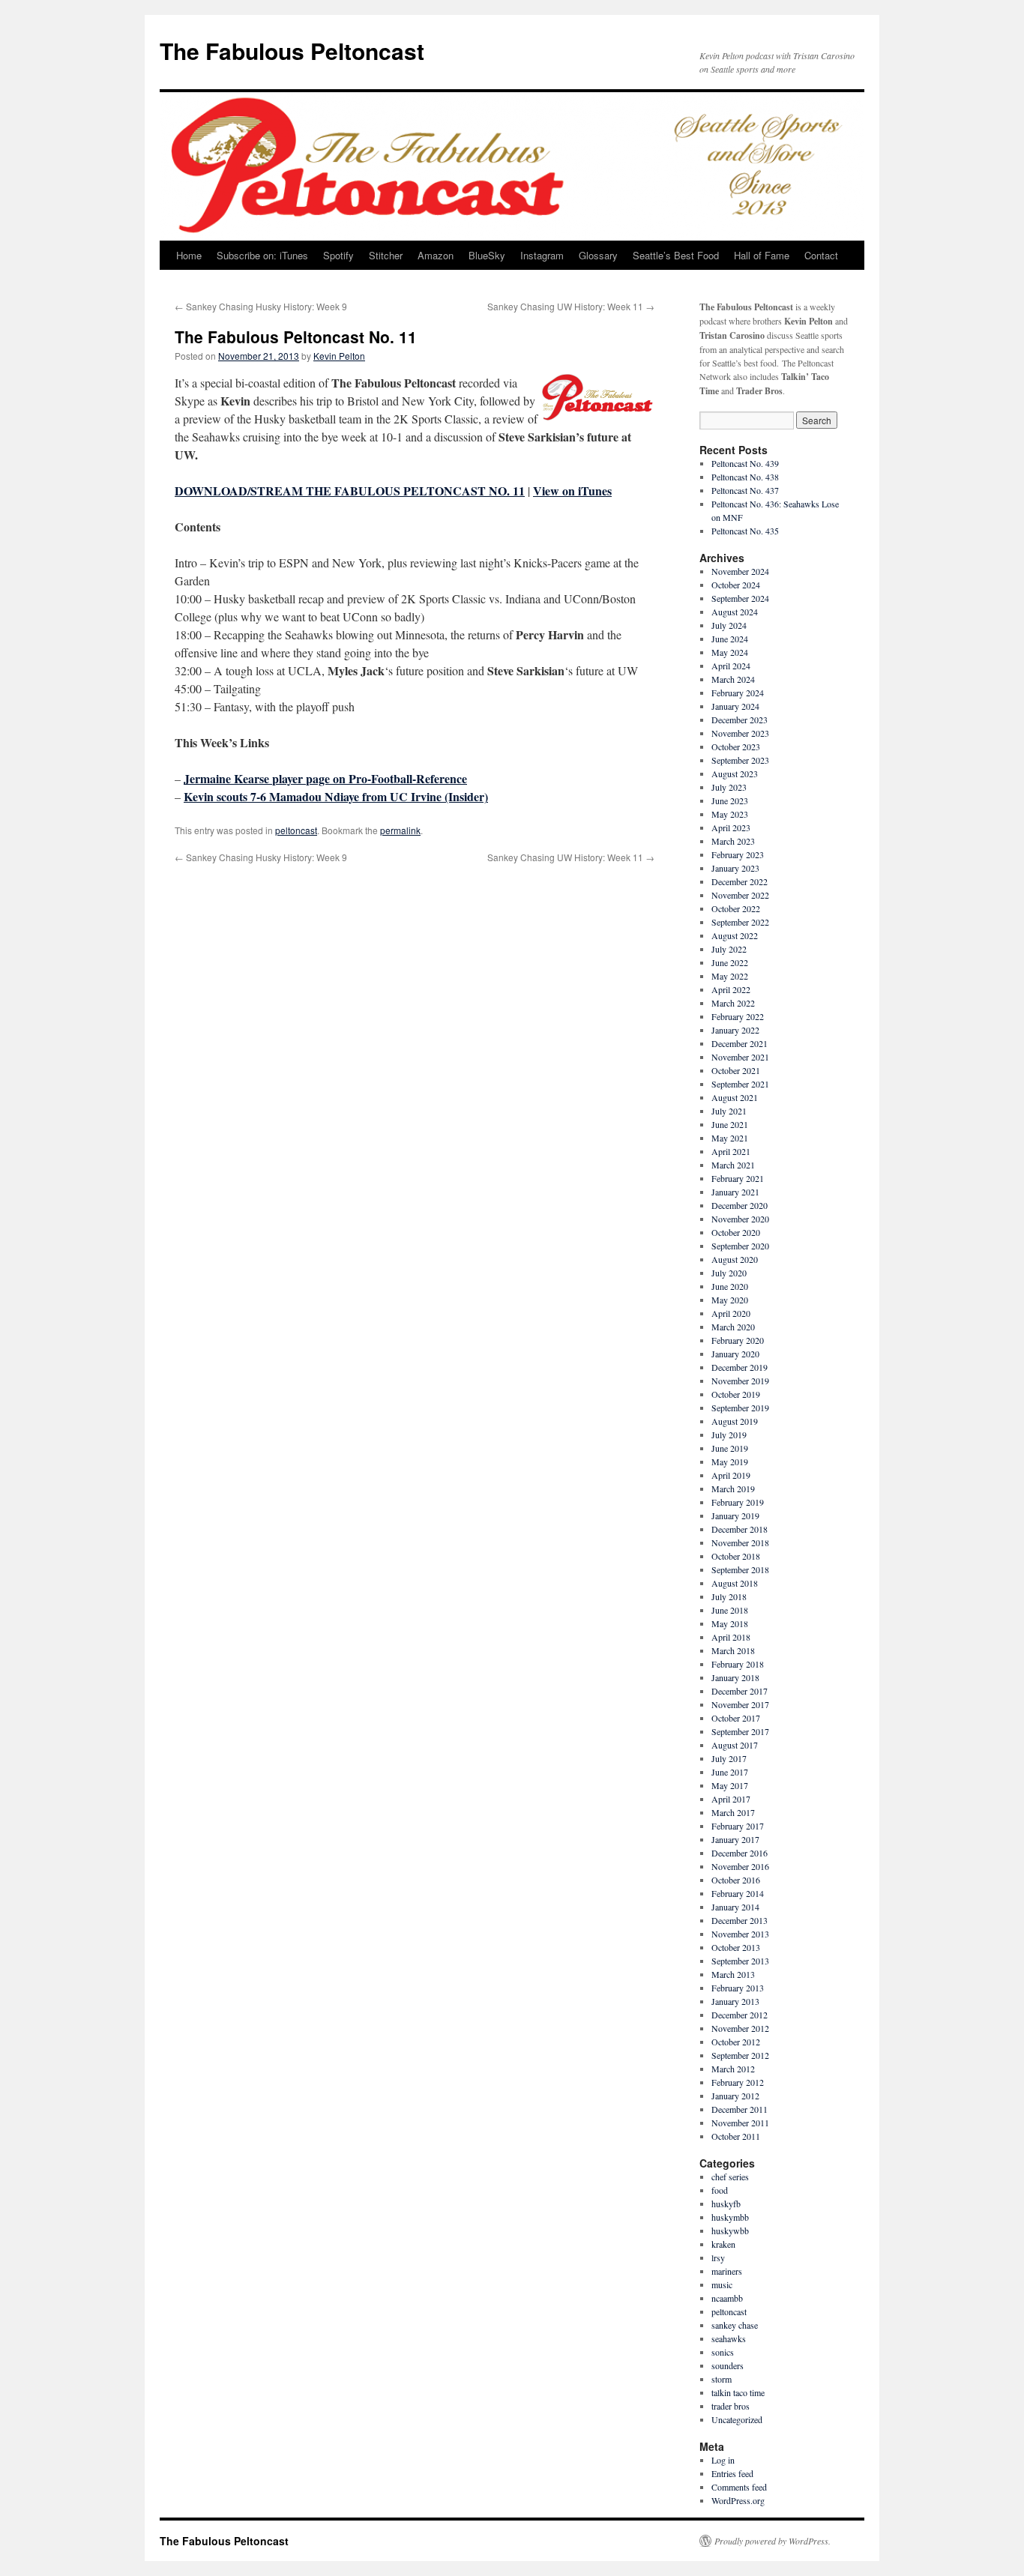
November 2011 (740, 2123)
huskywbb (730, 2230)
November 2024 (740, 571)
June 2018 (730, 1610)
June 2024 (730, 639)
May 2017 (730, 1785)
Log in (723, 2460)
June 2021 (730, 1124)
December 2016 (740, 1853)
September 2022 (740, 922)
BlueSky (487, 255)
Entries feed (732, 2473)
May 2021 (730, 1138)
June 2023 (730, 800)
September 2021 (740, 1084)
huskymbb (730, 2217)
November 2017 (740, 1704)
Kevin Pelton (339, 356)
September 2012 (740, 2055)
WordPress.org (738, 2500)
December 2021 (740, 1043)
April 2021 (731, 1151)
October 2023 (736, 746)
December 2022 (740, 881)
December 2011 (740, 2109)
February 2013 (738, 1988)
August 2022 (735, 935)
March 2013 (733, 1974)
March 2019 (733, 1488)
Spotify (338, 255)
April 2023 (731, 827)
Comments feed (739, 2487)
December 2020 (740, 1205)
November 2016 (740, 1866)
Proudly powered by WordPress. (772, 2541)
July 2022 (729, 949)
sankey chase (735, 2325)
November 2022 (740, 895)
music (722, 2284)
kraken (723, 2244)
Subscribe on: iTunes (262, 255)
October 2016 (736, 1880)
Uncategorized (737, 2419)
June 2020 (730, 1286)
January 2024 (735, 706)
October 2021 (736, 1070)
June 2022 (730, 962)
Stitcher (386, 255)
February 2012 (738, 2082)
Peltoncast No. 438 (745, 477)
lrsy (718, 2257)
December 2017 (740, 1691)
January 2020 (735, 1354)
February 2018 (738, 1664)
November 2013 (740, 1934)
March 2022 (733, 1003)
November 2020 (740, 1219)
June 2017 (730, 1772)
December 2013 (740, 1920)
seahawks (729, 2338)
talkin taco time (738, 2392)
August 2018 (735, 1583)
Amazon (436, 255)
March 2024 (733, 679)
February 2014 (738, 1893)
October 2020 (736, 1232)
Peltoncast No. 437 (745, 490)
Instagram (542, 255)
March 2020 (733, 1327)
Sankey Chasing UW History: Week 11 (571, 306)
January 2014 (735, 1907)
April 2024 (731, 666)
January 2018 (735, 1677)
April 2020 (731, 1313)
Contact (821, 255)
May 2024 (730, 652)
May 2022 (730, 976)
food (720, 2190)
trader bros (731, 2406)
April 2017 (731, 1799)
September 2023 (740, 760)
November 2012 (740, 2028)
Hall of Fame (762, 255)
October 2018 (736, 1556)
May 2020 (730, 1300)
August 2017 (735, 1745)
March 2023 (733, 841)
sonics (723, 2352)
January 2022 (735, 1030)
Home (189, 255)
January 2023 (735, 868)
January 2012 (735, 2096)
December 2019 (740, 1367)
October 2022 (736, 908)
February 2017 (738, 1826)
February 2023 (738, 854)
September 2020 (740, 1246)
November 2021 (740, 1057)
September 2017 (740, 1731)
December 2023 (740, 720)
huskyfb (726, 2204)
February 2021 (738, 1178)
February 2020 (738, 1340)
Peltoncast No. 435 (745, 531)
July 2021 (729, 1111)
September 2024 (740, 598)
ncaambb (727, 2298)
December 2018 (740, 1529)
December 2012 (740, 2015)
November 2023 (740, 733)
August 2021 (735, 1097)
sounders (728, 2365)
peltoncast (296, 830)
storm (722, 2379)
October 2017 (736, 1718)
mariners (727, 2271)
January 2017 (735, 1839)
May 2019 (730, 1462)
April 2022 (731, 989)
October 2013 (736, 1947)
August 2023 (735, 773)
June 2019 (730, 1448)
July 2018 (729, 1596)
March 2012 (733, 2069)
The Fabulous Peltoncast (292, 51)
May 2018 (730, 1623)
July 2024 (729, 625)
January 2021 (735, 1192)
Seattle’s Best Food (676, 255)
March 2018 (733, 1650)
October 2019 (736, 1394)
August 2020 (735, 1259)
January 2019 (735, 1515)
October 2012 (736, 2042)
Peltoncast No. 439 (745, 463)
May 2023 (730, 814)
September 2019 (740, 1408)
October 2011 (736, 2136)
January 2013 (735, 2001)
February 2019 (738, 1502)
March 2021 (733, 1165)
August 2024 (735, 612)
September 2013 (740, 1961)
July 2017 (729, 1758)
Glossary (598, 255)
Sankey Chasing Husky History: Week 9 (261, 306)
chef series (730, 2177)
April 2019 (731, 1475)
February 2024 (738, 693)
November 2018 (740, 1542)
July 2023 (729, 787)
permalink (400, 830)
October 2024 (736, 585)
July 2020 (729, 1273)
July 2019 (729, 1435)
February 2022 (738, 1016)
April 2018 (731, 1637)
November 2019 (740, 1381)
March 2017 (733, 1812)
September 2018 (740, 1569)
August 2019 (735, 1421)
